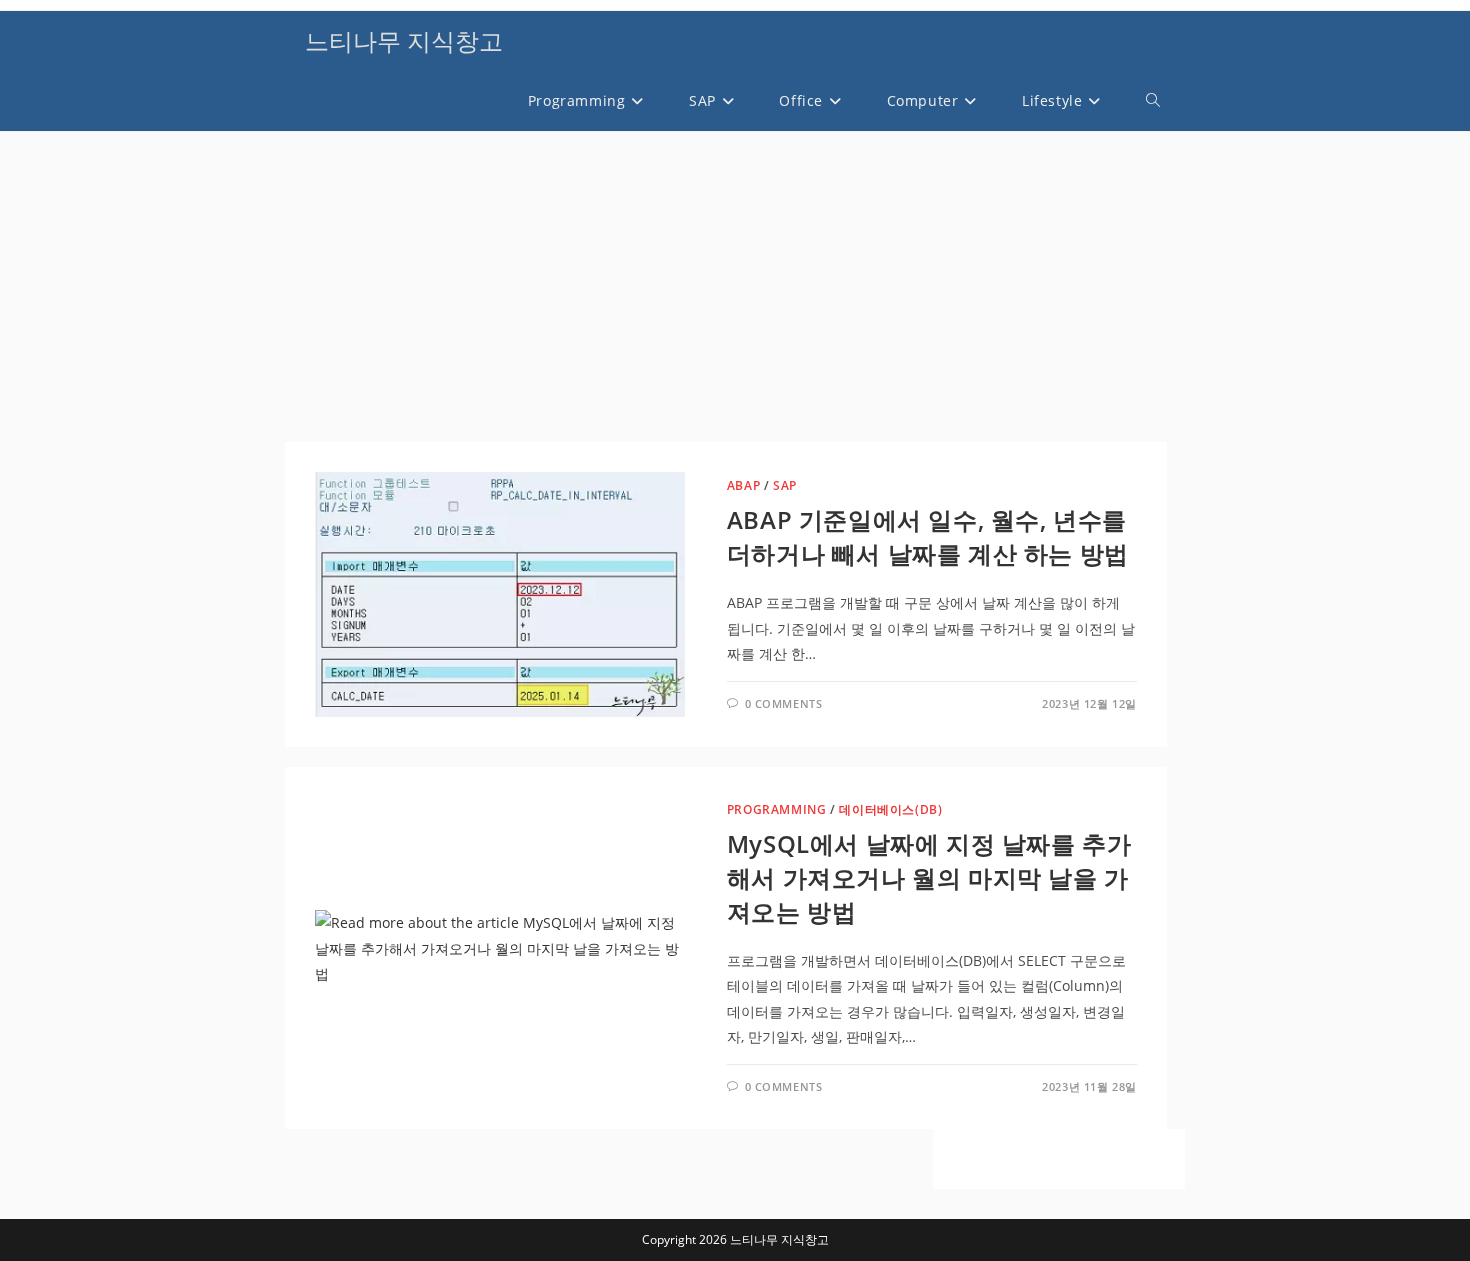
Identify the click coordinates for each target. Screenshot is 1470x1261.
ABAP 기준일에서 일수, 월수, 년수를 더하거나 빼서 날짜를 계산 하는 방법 (928, 536)
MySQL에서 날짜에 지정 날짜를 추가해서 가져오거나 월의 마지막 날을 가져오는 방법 (929, 877)
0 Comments (784, 703)
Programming (777, 809)
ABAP (743, 485)
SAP (785, 485)
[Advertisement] (726, 292)
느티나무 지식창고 (404, 40)
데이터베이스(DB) (890, 809)
